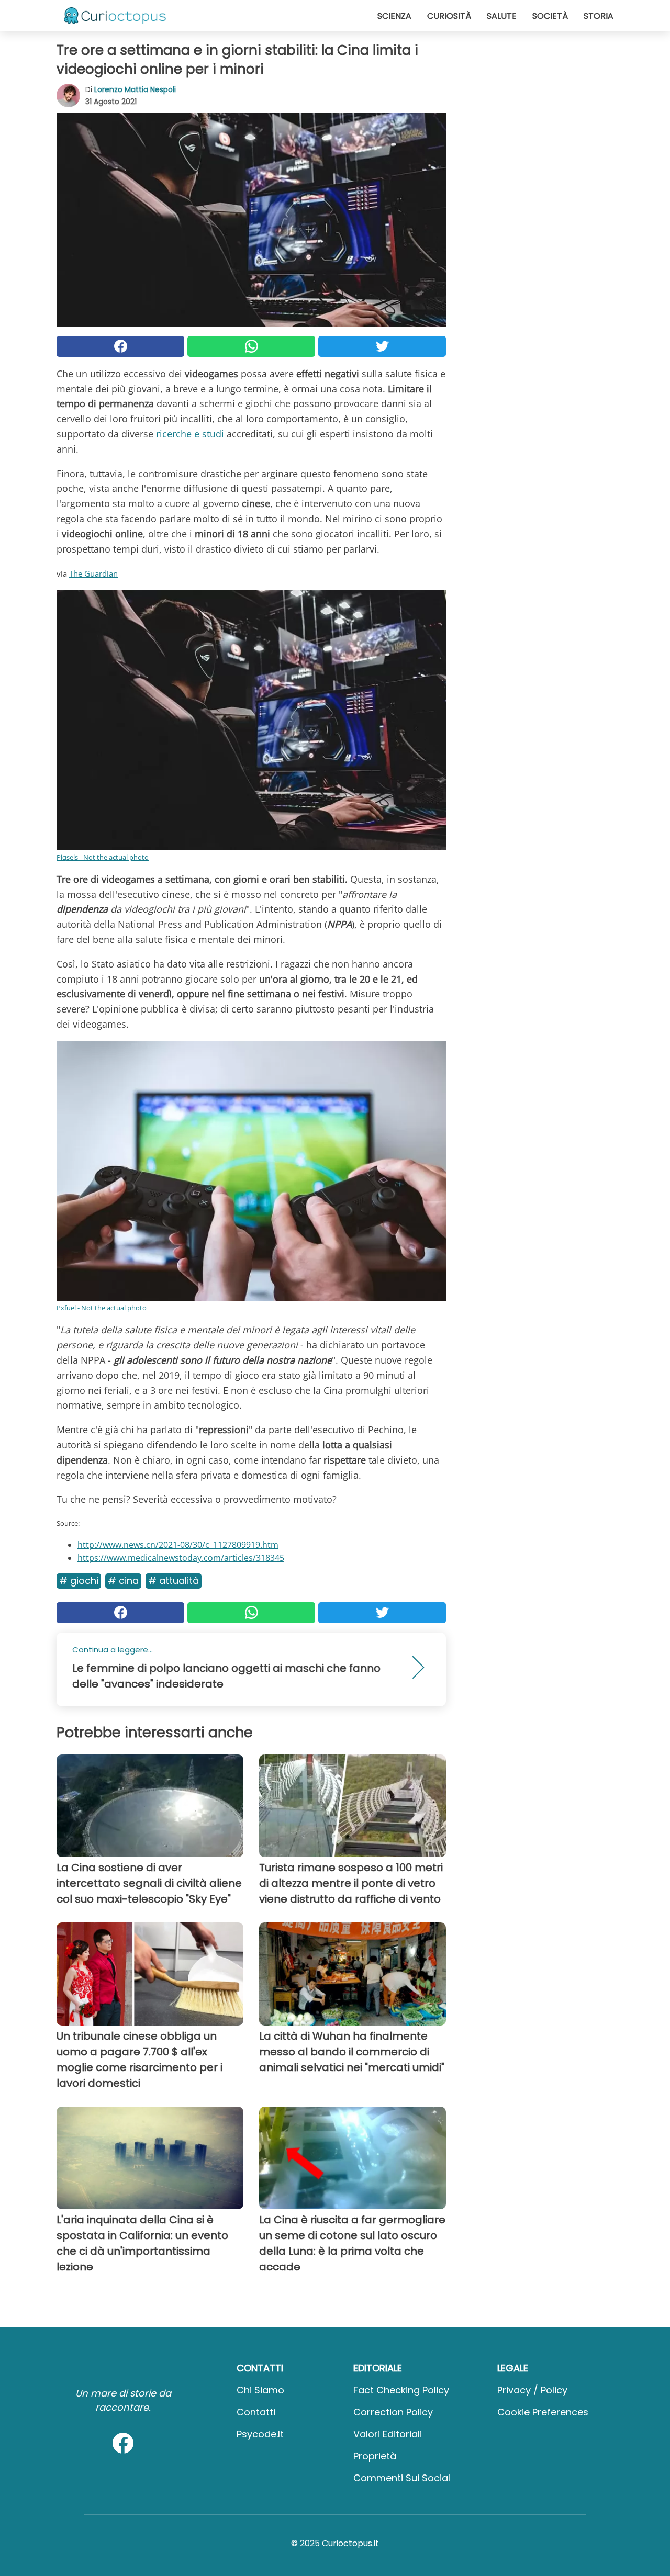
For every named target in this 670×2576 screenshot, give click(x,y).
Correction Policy (393, 2412)
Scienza (394, 16)
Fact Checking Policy (401, 2390)
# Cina (123, 1581)
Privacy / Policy (532, 2390)
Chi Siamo (260, 2390)
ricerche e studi (190, 434)
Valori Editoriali (388, 2434)
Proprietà (375, 2456)
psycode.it (260, 2434)
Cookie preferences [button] (543, 2412)
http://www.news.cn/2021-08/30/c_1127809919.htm (178, 1545)
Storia (599, 16)
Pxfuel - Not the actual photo (102, 1308)
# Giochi (79, 1581)
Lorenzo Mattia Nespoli (135, 89)
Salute (502, 16)
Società (550, 16)
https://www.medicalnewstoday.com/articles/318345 (181, 1558)
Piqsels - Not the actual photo (103, 857)
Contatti (256, 2412)
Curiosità (449, 16)
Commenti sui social (402, 2478)
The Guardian (93, 573)
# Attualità (174, 1581)
